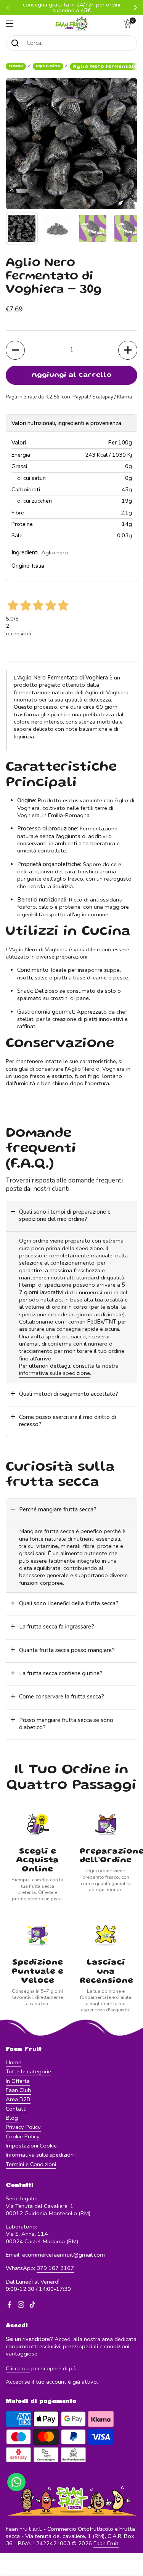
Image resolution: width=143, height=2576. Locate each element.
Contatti (16, 2109)
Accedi (14, 2382)
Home (16, 66)
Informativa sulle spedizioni (40, 2155)
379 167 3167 (55, 2268)
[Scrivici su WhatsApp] (16, 2482)
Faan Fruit (106, 2543)
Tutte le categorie (28, 2071)
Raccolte (48, 66)
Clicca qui (18, 2368)
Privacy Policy (23, 2127)
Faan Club (18, 2090)
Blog (12, 2118)
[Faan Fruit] (71, 24)
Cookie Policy (23, 2136)
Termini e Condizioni (31, 2164)
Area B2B (18, 2099)
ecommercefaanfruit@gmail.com (63, 2255)
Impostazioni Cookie (31, 2146)
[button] (130, 24)
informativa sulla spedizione (55, 1373)
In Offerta (18, 2081)
